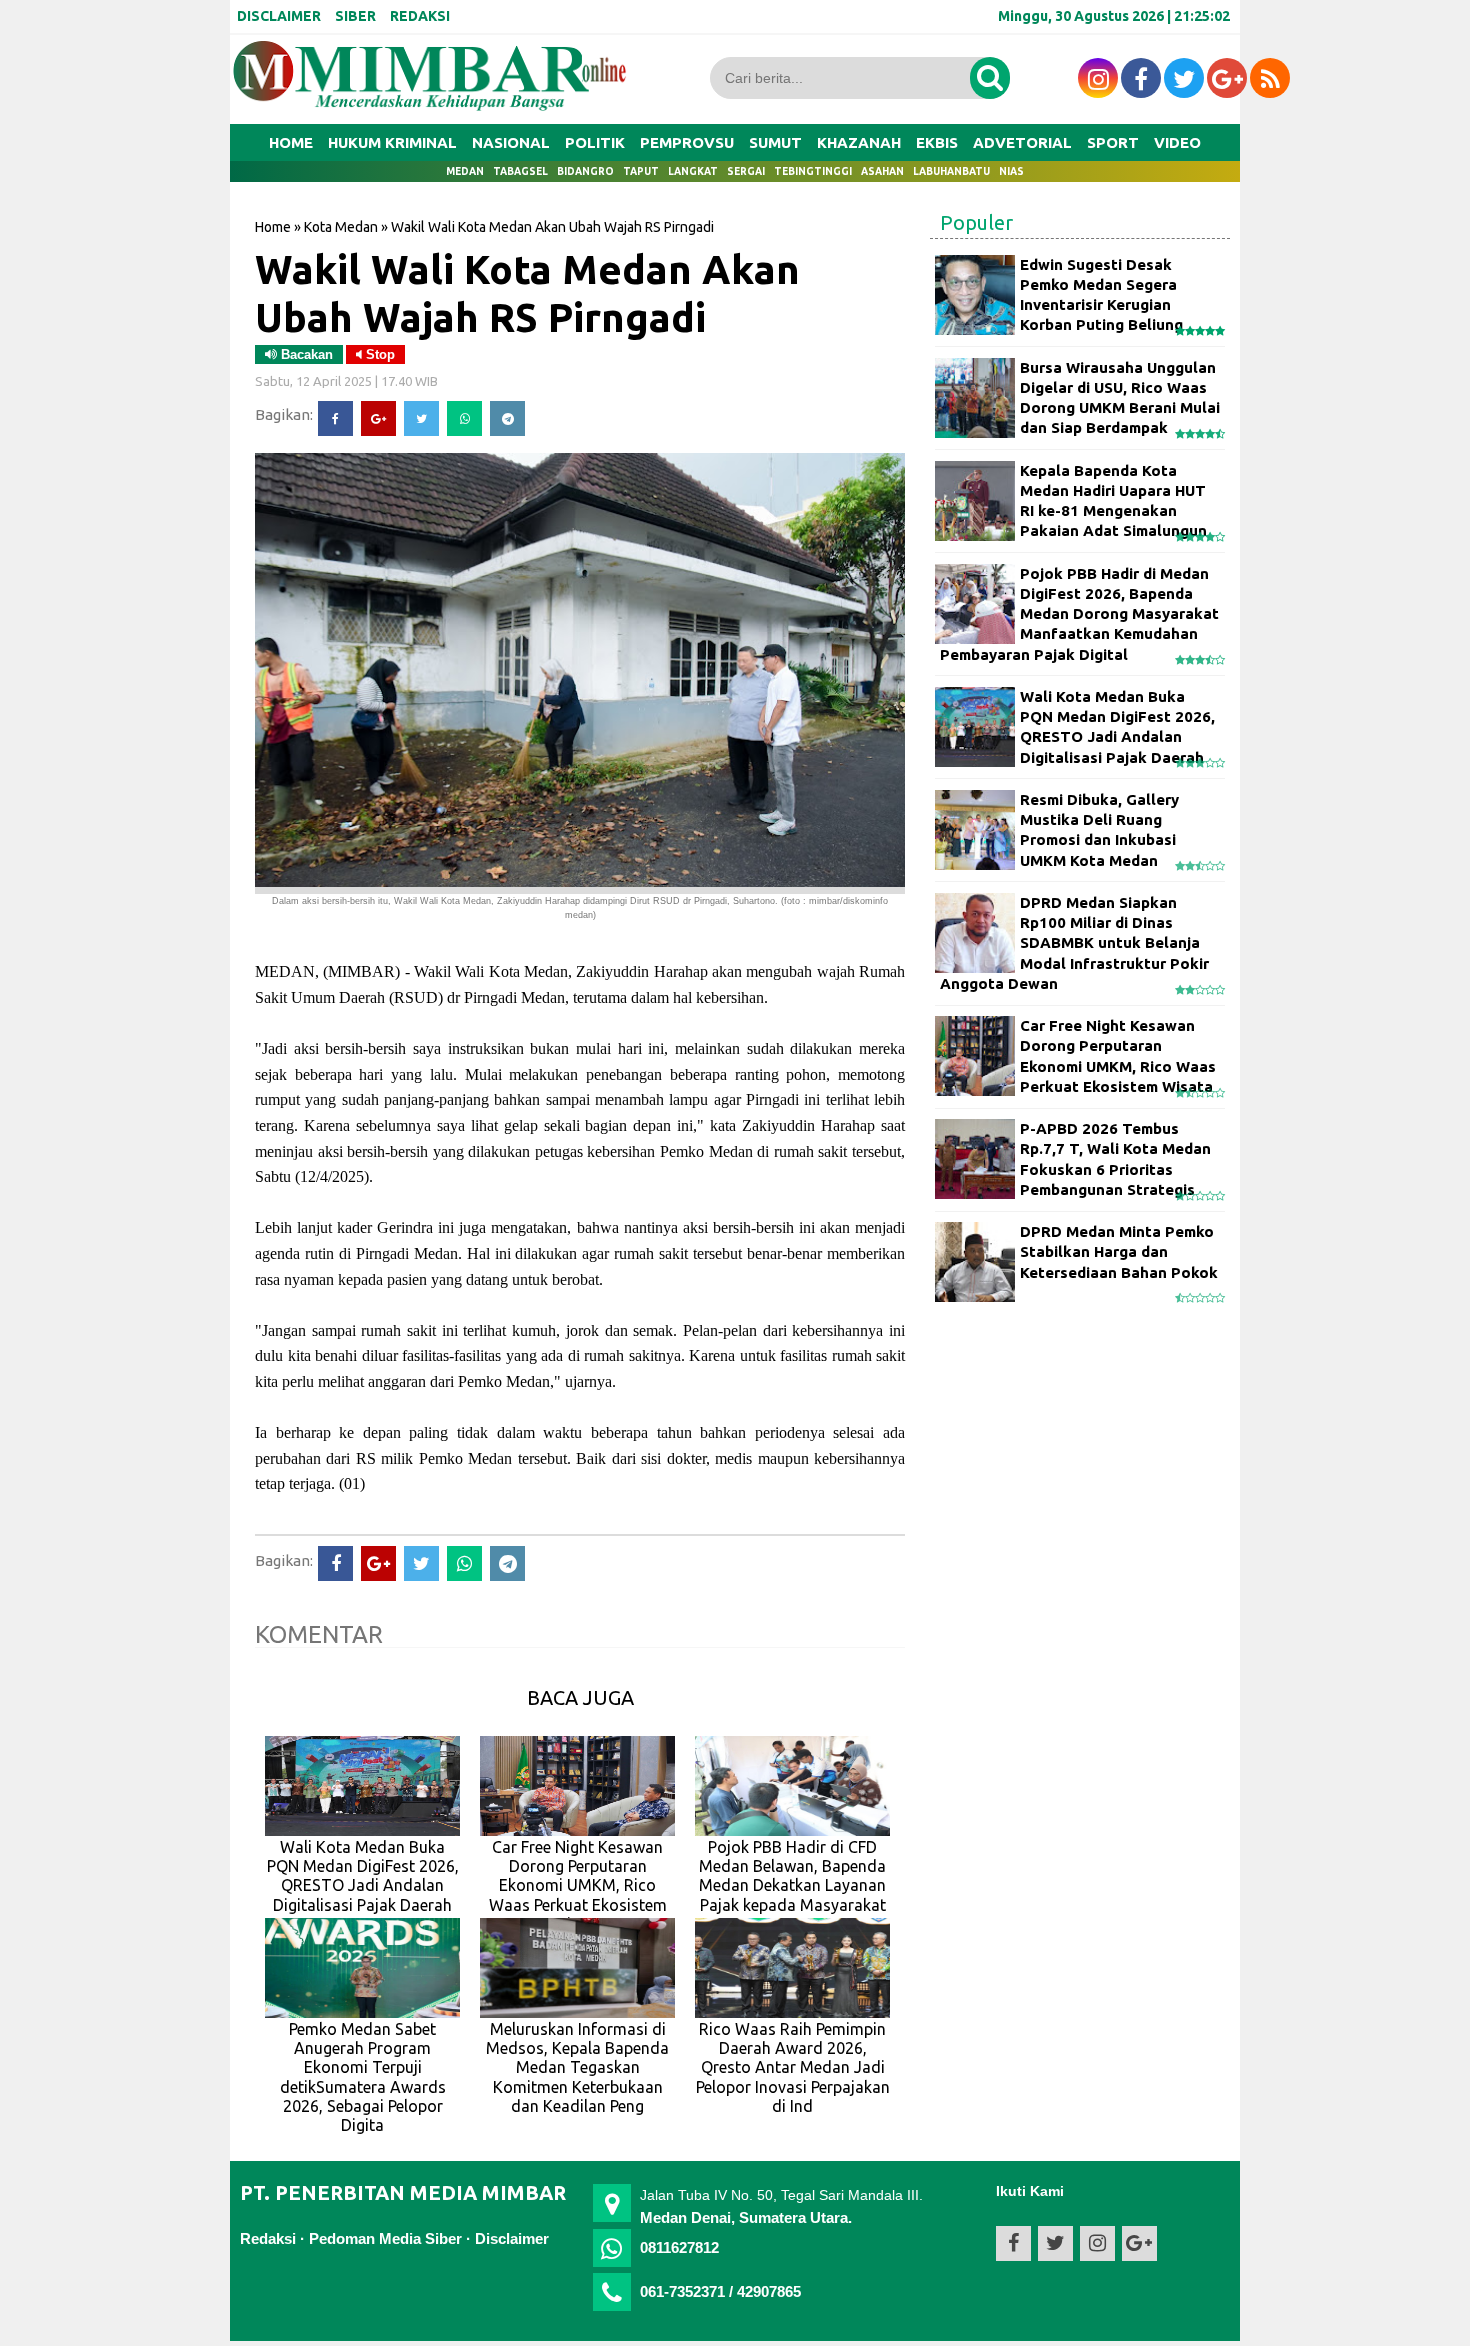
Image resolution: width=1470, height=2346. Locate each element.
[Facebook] (335, 418)
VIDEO (1177, 142)
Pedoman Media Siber (385, 2238)
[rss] (1270, 78)
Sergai (746, 171)
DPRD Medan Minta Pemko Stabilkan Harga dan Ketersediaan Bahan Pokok (1119, 1252)
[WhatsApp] (464, 418)
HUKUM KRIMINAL (392, 142)
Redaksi (268, 2238)
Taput (641, 171)
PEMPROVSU (687, 142)
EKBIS (937, 142)
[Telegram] (507, 418)
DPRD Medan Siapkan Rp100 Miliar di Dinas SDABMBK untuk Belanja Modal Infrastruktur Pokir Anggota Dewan (1074, 943)
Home (291, 142)
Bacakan (305, 354)
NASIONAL (511, 142)
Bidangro (585, 171)
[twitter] (1184, 78)
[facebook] (1141, 78)
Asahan (882, 171)
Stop (378, 354)
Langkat (693, 171)
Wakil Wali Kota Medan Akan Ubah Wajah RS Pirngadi (527, 293)
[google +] (1227, 78)
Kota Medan (341, 227)
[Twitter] (421, 418)
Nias (1011, 171)
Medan (465, 171)
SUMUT (775, 142)
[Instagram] (1098, 78)
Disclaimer (512, 2238)
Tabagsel (520, 171)
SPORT (1113, 142)
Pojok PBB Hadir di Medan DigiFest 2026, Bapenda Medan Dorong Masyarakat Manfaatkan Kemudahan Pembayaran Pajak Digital (1079, 614)
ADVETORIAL (1022, 142)
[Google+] (378, 418)
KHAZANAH (859, 142)
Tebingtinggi (813, 171)
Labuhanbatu (951, 171)
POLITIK (595, 142)
